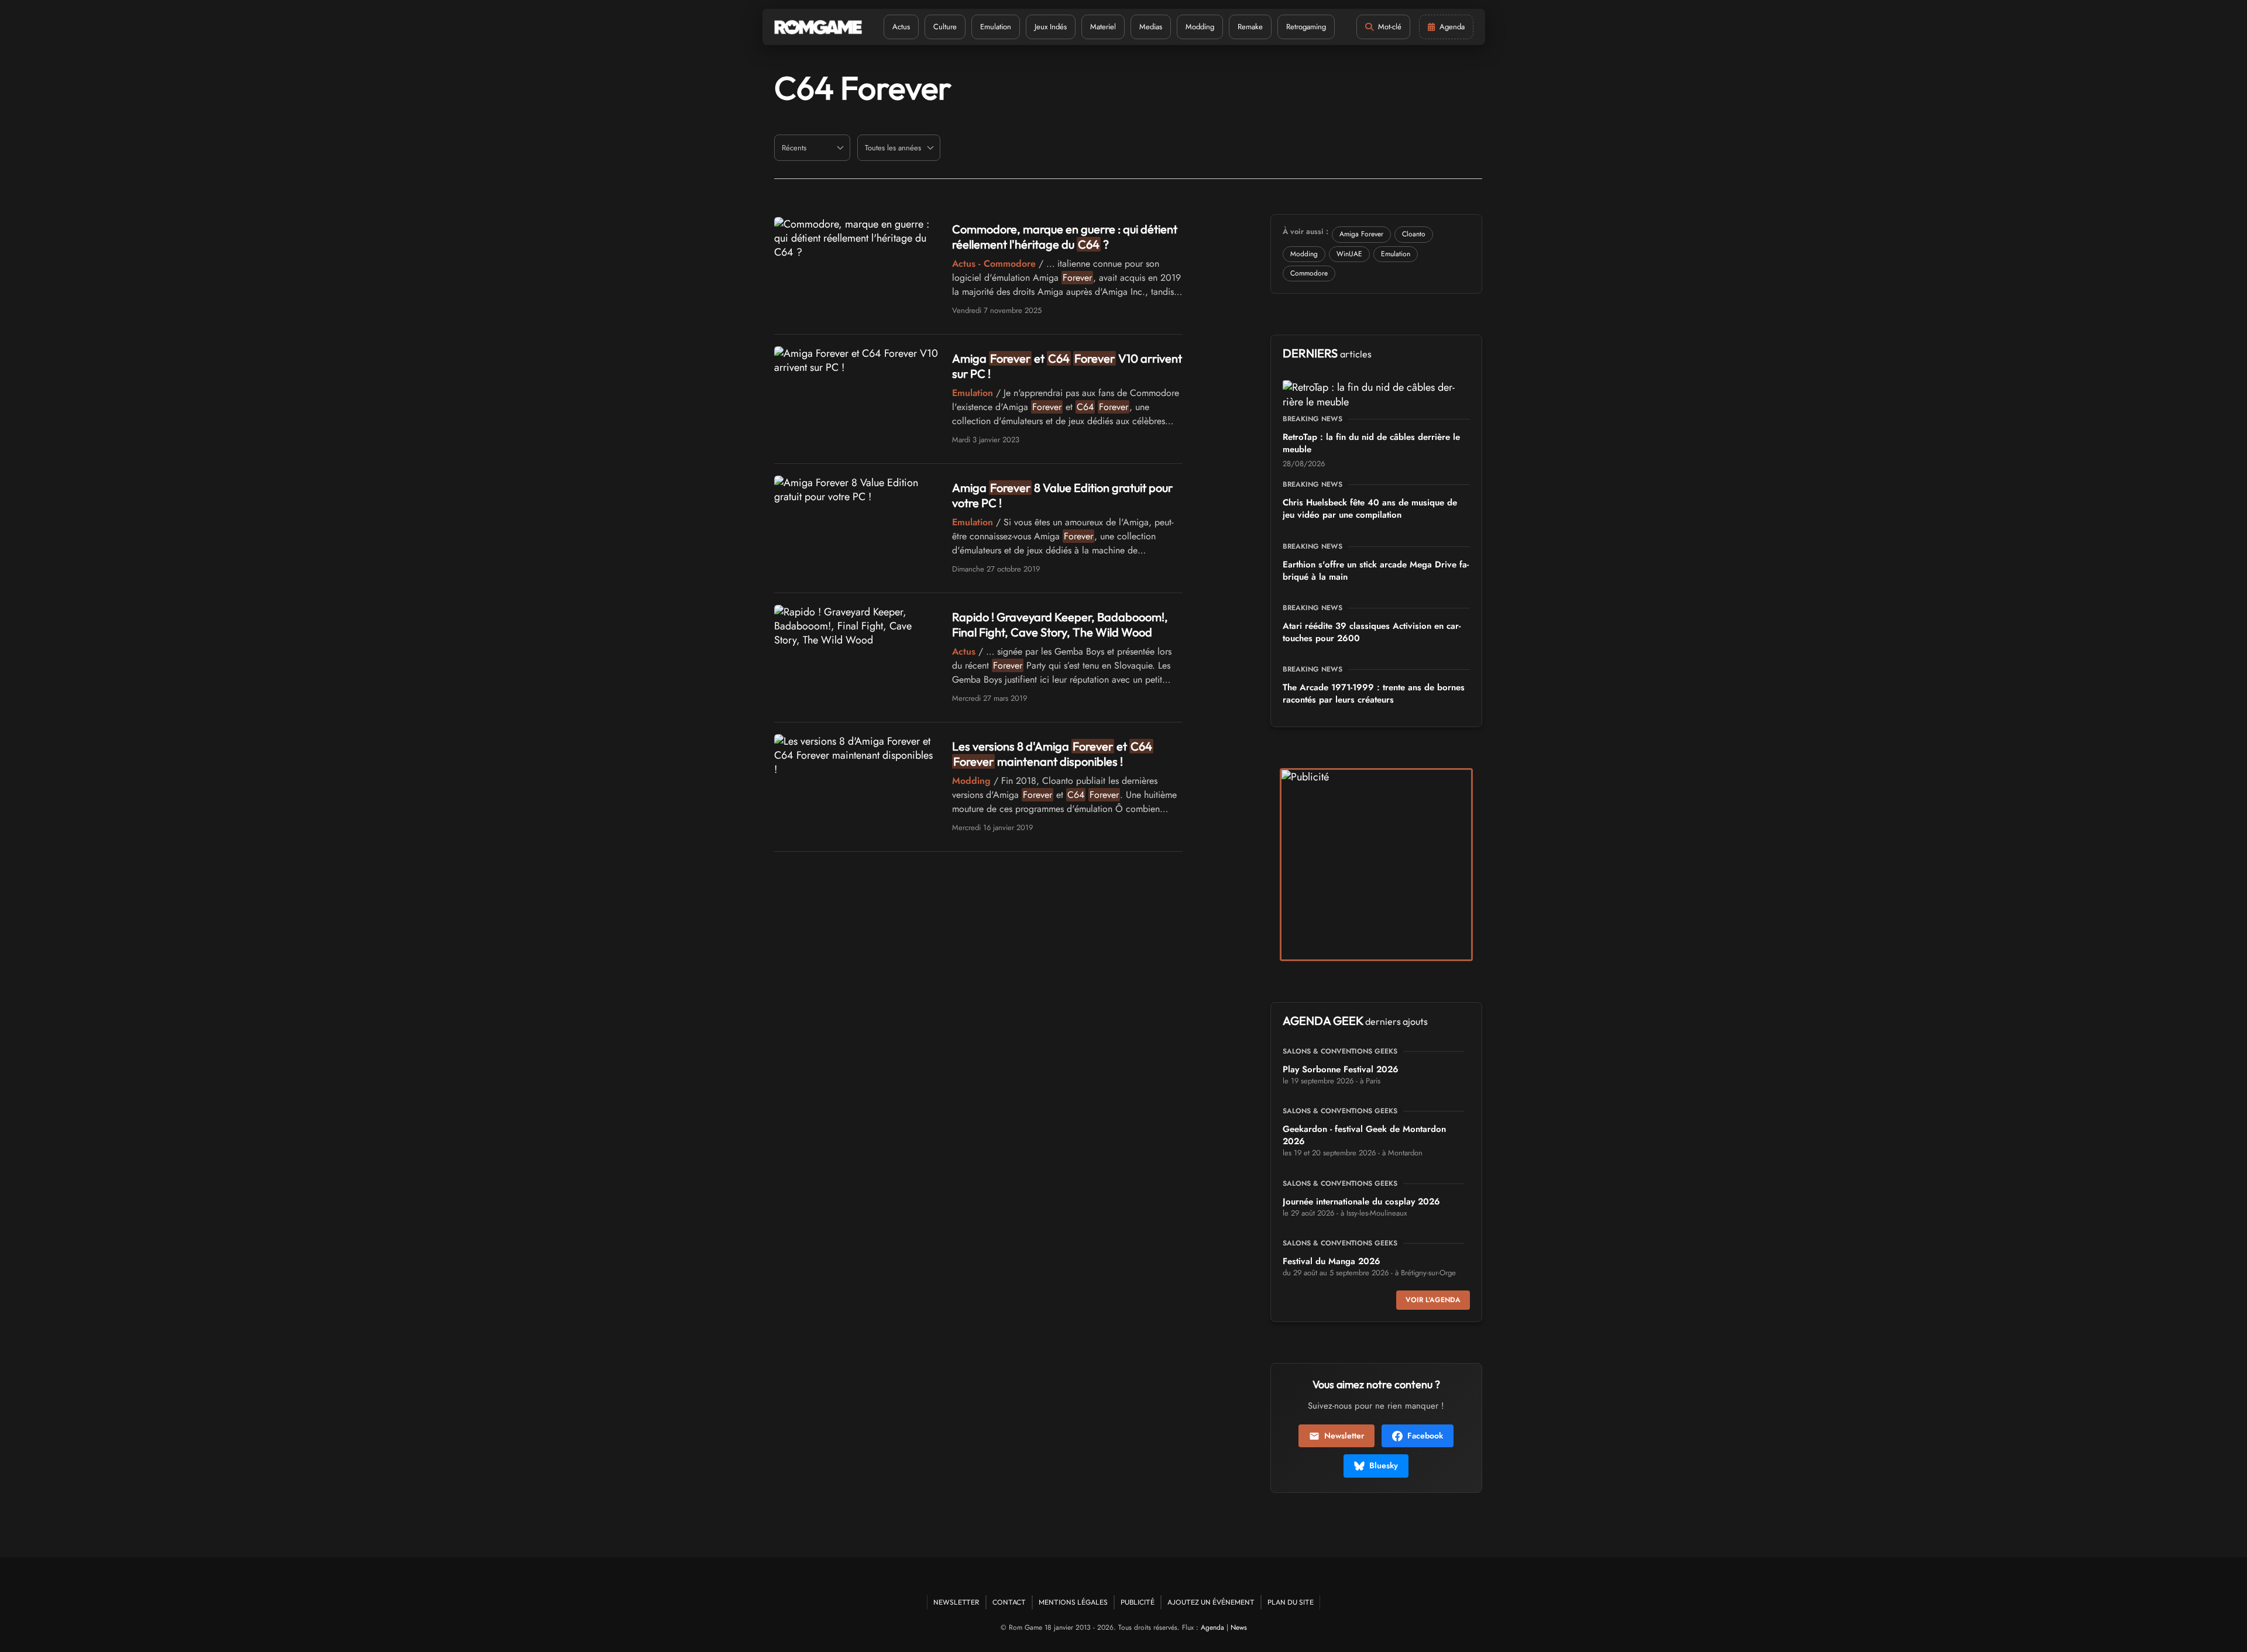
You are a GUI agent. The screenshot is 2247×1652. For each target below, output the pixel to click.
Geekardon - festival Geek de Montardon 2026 (1364, 1135)
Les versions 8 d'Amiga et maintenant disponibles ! (1052, 754)
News (1239, 1627)
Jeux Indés (1051, 27)
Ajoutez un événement (1211, 1602)
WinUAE (1349, 254)
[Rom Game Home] (818, 27)
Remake (1250, 27)
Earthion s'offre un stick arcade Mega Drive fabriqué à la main (1376, 571)
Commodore (1309, 273)
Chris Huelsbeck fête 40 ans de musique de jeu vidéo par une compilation (1370, 509)
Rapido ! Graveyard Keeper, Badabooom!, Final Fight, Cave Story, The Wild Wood (1060, 624)
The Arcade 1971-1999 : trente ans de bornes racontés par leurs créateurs (1374, 694)
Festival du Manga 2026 (1332, 1261)
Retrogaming (1306, 27)
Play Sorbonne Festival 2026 (1341, 1069)
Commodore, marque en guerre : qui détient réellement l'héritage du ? (1065, 237)
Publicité (1138, 1602)
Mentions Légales (1073, 1602)
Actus (901, 27)
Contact (1009, 1602)
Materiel (1103, 27)
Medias (1151, 27)
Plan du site (1291, 1602)
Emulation (996, 27)
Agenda (1212, 1627)
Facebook (1425, 1436)
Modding (1200, 27)
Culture (945, 27)
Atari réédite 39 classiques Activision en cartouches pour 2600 (1372, 632)
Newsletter (1344, 1436)
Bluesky (1384, 1465)
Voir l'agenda (1433, 1300)
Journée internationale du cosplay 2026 (1361, 1202)
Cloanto (1414, 234)
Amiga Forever (1361, 234)
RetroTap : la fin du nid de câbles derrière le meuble (1371, 443)
